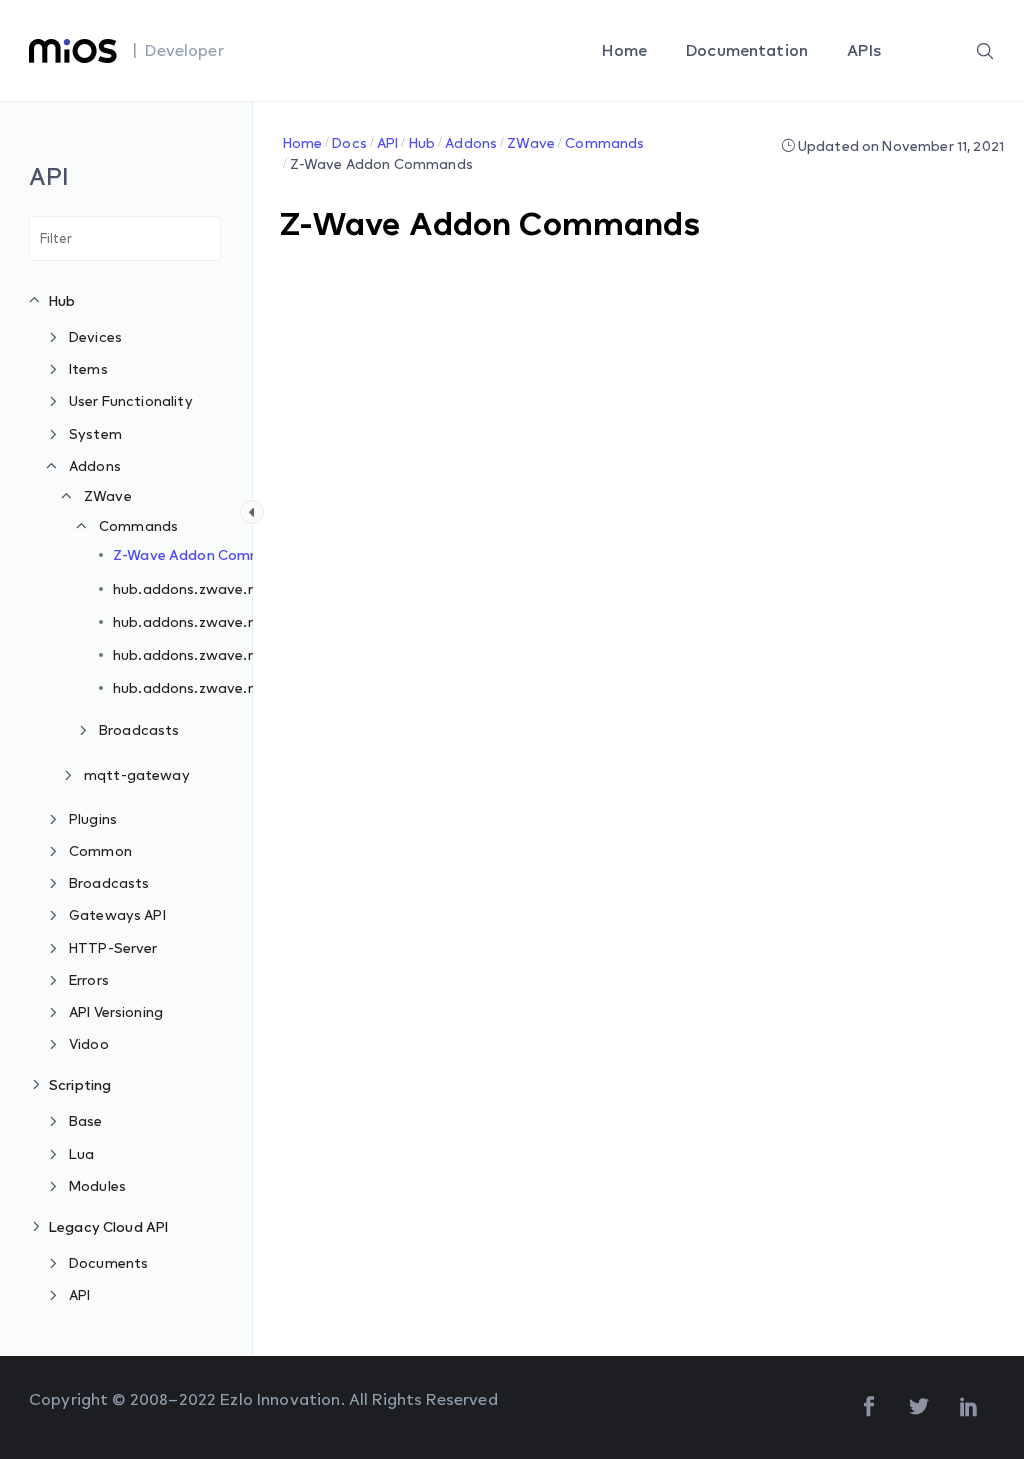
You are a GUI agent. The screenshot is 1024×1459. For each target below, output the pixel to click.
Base (86, 1120)
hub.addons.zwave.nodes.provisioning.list (257, 687)
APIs (866, 50)
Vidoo (89, 1043)
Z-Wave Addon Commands (205, 554)
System (95, 433)
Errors (89, 979)
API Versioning (116, 1011)
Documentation (749, 50)
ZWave (108, 495)
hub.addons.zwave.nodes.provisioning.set (258, 621)
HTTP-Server (113, 947)
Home (626, 50)
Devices (95, 336)
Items (88, 368)
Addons (95, 465)
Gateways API (117, 914)
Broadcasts (139, 729)
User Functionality (131, 400)
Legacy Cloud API (108, 1226)
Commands (138, 525)
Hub (62, 300)
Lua (81, 1153)
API (79, 1294)
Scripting (80, 1084)
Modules (97, 1185)
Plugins (93, 818)
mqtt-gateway (137, 774)
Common (100, 850)
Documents (108, 1262)
